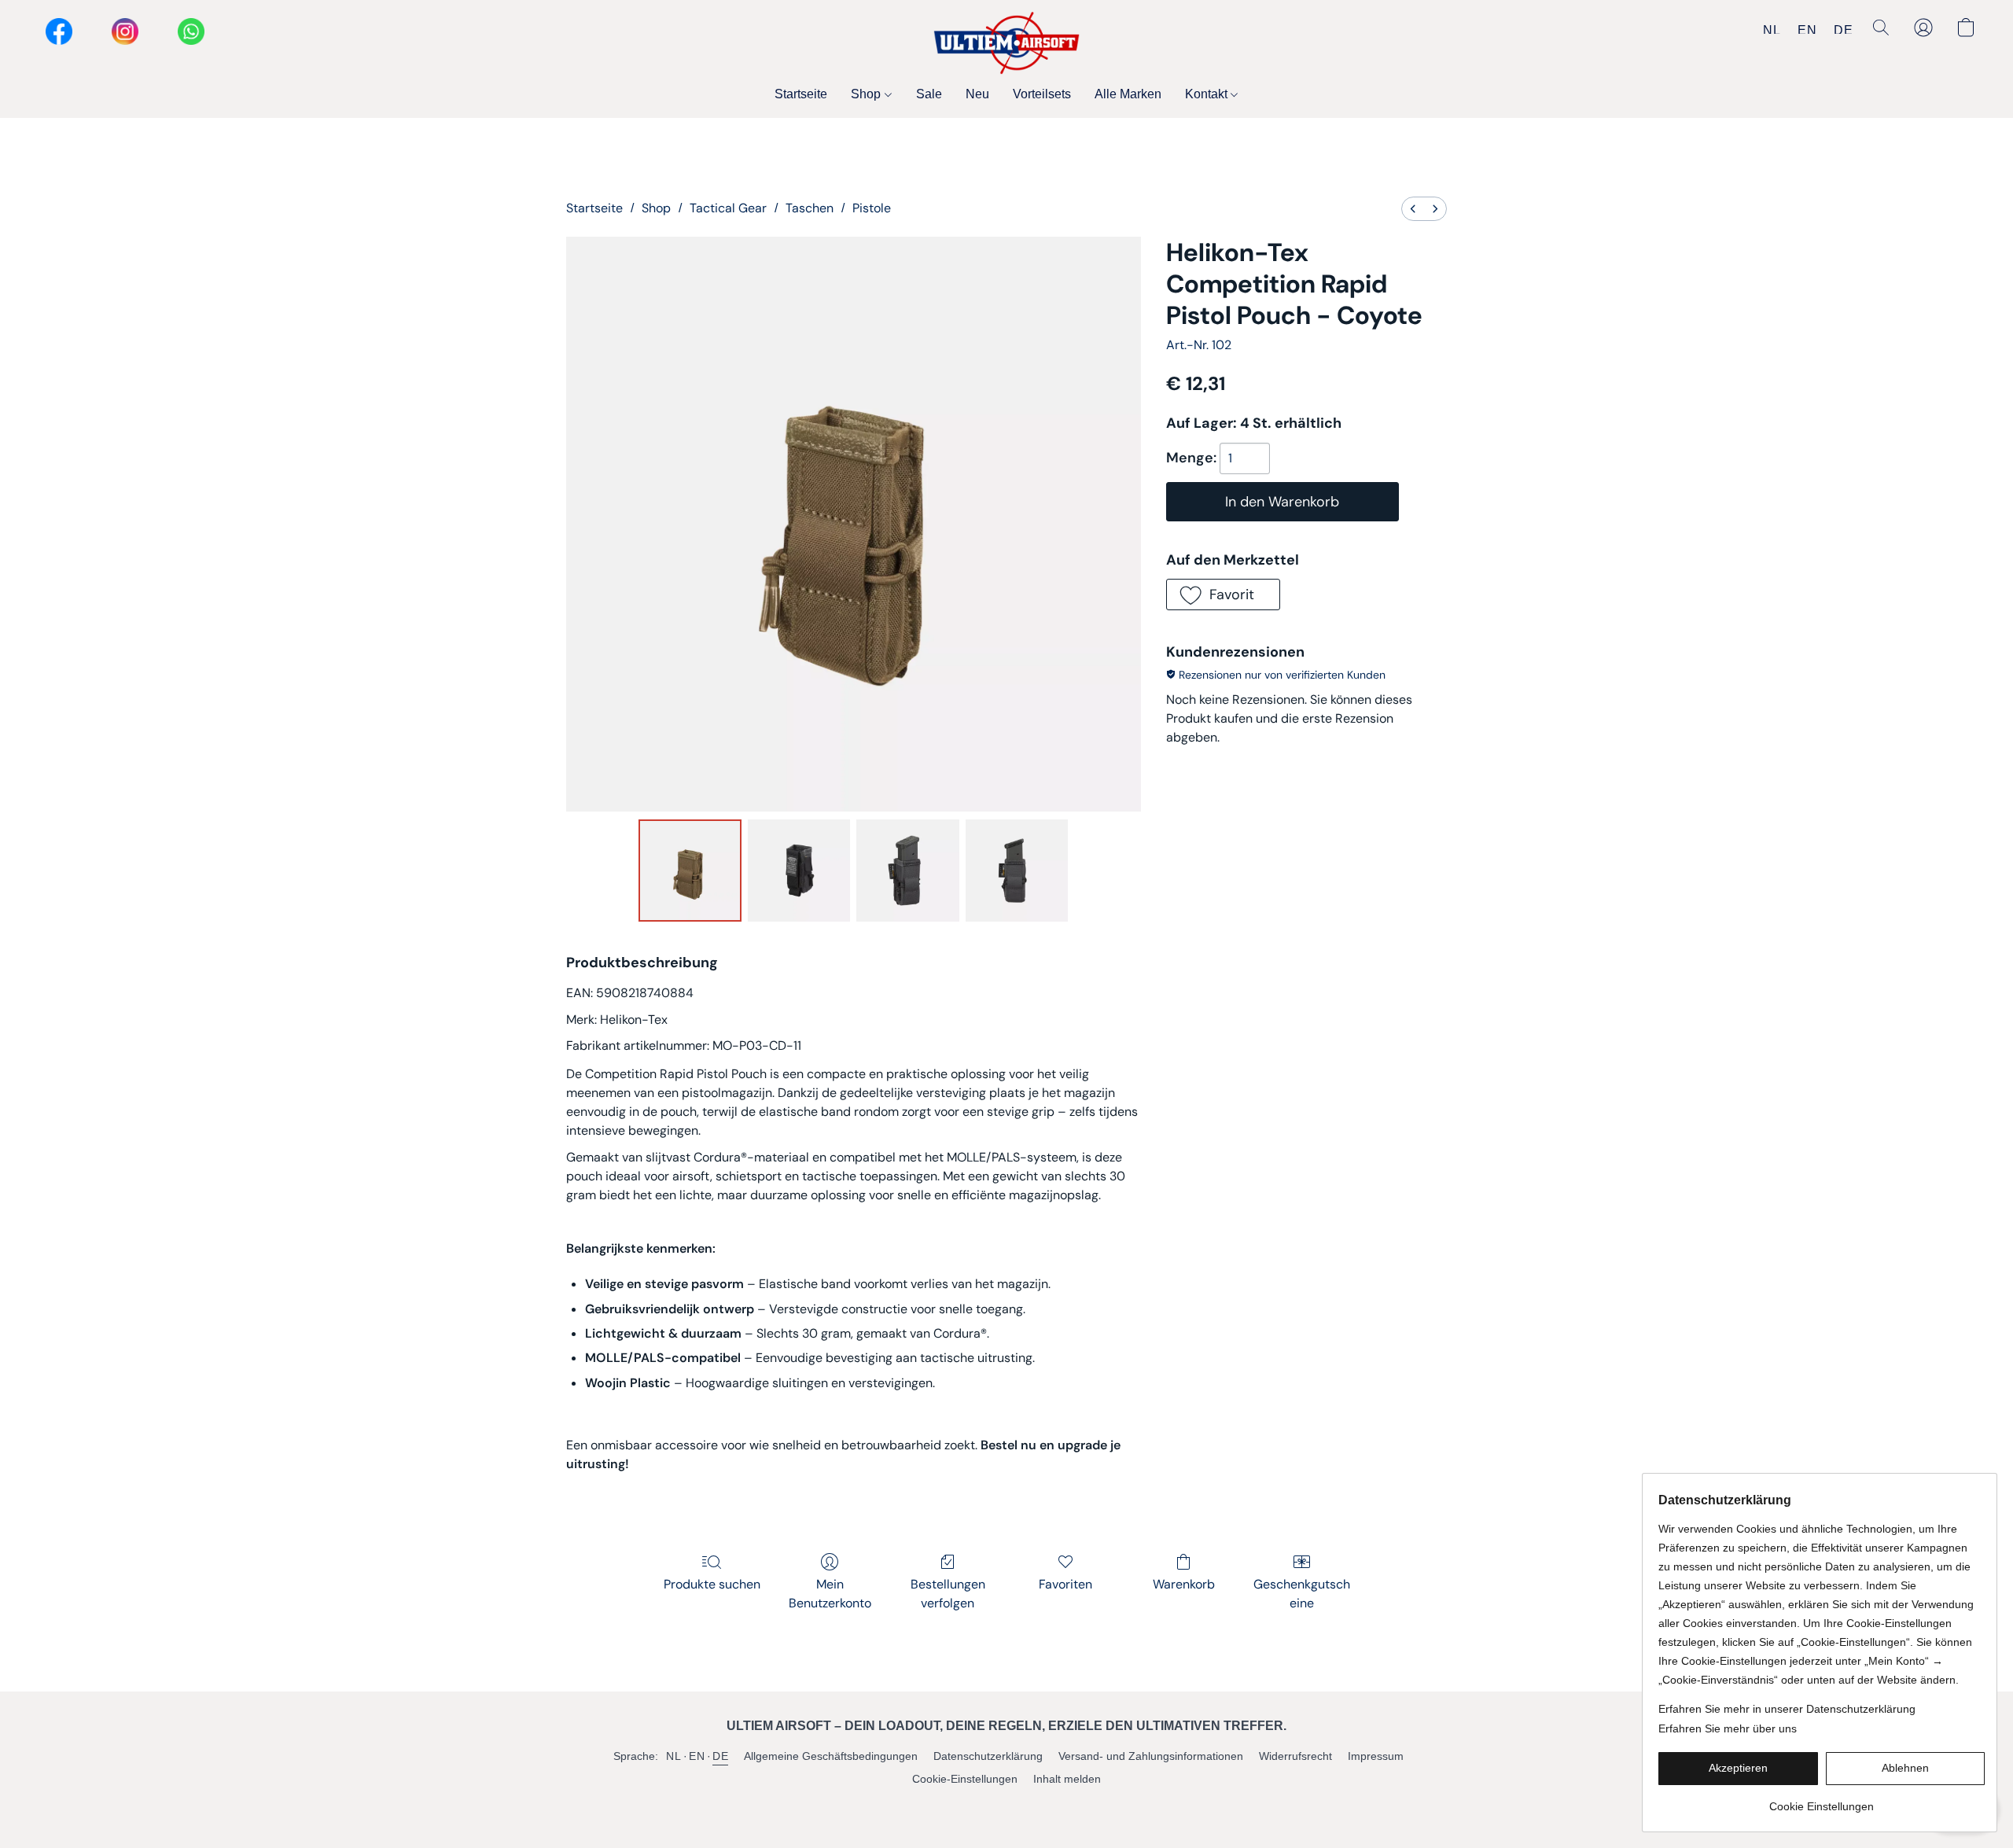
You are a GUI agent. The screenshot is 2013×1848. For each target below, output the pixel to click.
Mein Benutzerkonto (830, 1594)
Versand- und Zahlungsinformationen (1151, 1756)
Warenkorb (1184, 1584)
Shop (867, 94)
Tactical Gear (728, 208)
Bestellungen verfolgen (948, 1594)
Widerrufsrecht (1295, 1756)
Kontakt (1208, 94)
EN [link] (697, 1756)
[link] (1822, 1800)
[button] (1006, 43)
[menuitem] (1413, 209)
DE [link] (720, 1756)
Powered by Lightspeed (1007, 1806)
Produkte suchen (712, 1584)
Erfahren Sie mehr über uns (1728, 1728)
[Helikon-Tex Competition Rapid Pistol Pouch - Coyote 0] (690, 871)
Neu (977, 94)
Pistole (872, 208)
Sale (929, 94)
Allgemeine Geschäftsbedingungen (831, 1756)
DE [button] (1843, 29)
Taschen (810, 208)
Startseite (801, 94)
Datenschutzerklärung (988, 1756)
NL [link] (673, 1756)
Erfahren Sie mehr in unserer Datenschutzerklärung (1787, 1709)
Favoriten (1065, 1584)
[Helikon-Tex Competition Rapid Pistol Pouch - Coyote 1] (799, 871)
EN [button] (1807, 29)
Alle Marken (1128, 94)
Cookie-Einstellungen (965, 1779)
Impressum (1376, 1756)
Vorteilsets (1042, 94)
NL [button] (1772, 29)
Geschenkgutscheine (1302, 1594)
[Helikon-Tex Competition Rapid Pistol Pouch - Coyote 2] (907, 871)
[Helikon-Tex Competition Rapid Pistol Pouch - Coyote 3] (1017, 871)
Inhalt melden (1067, 1779)
